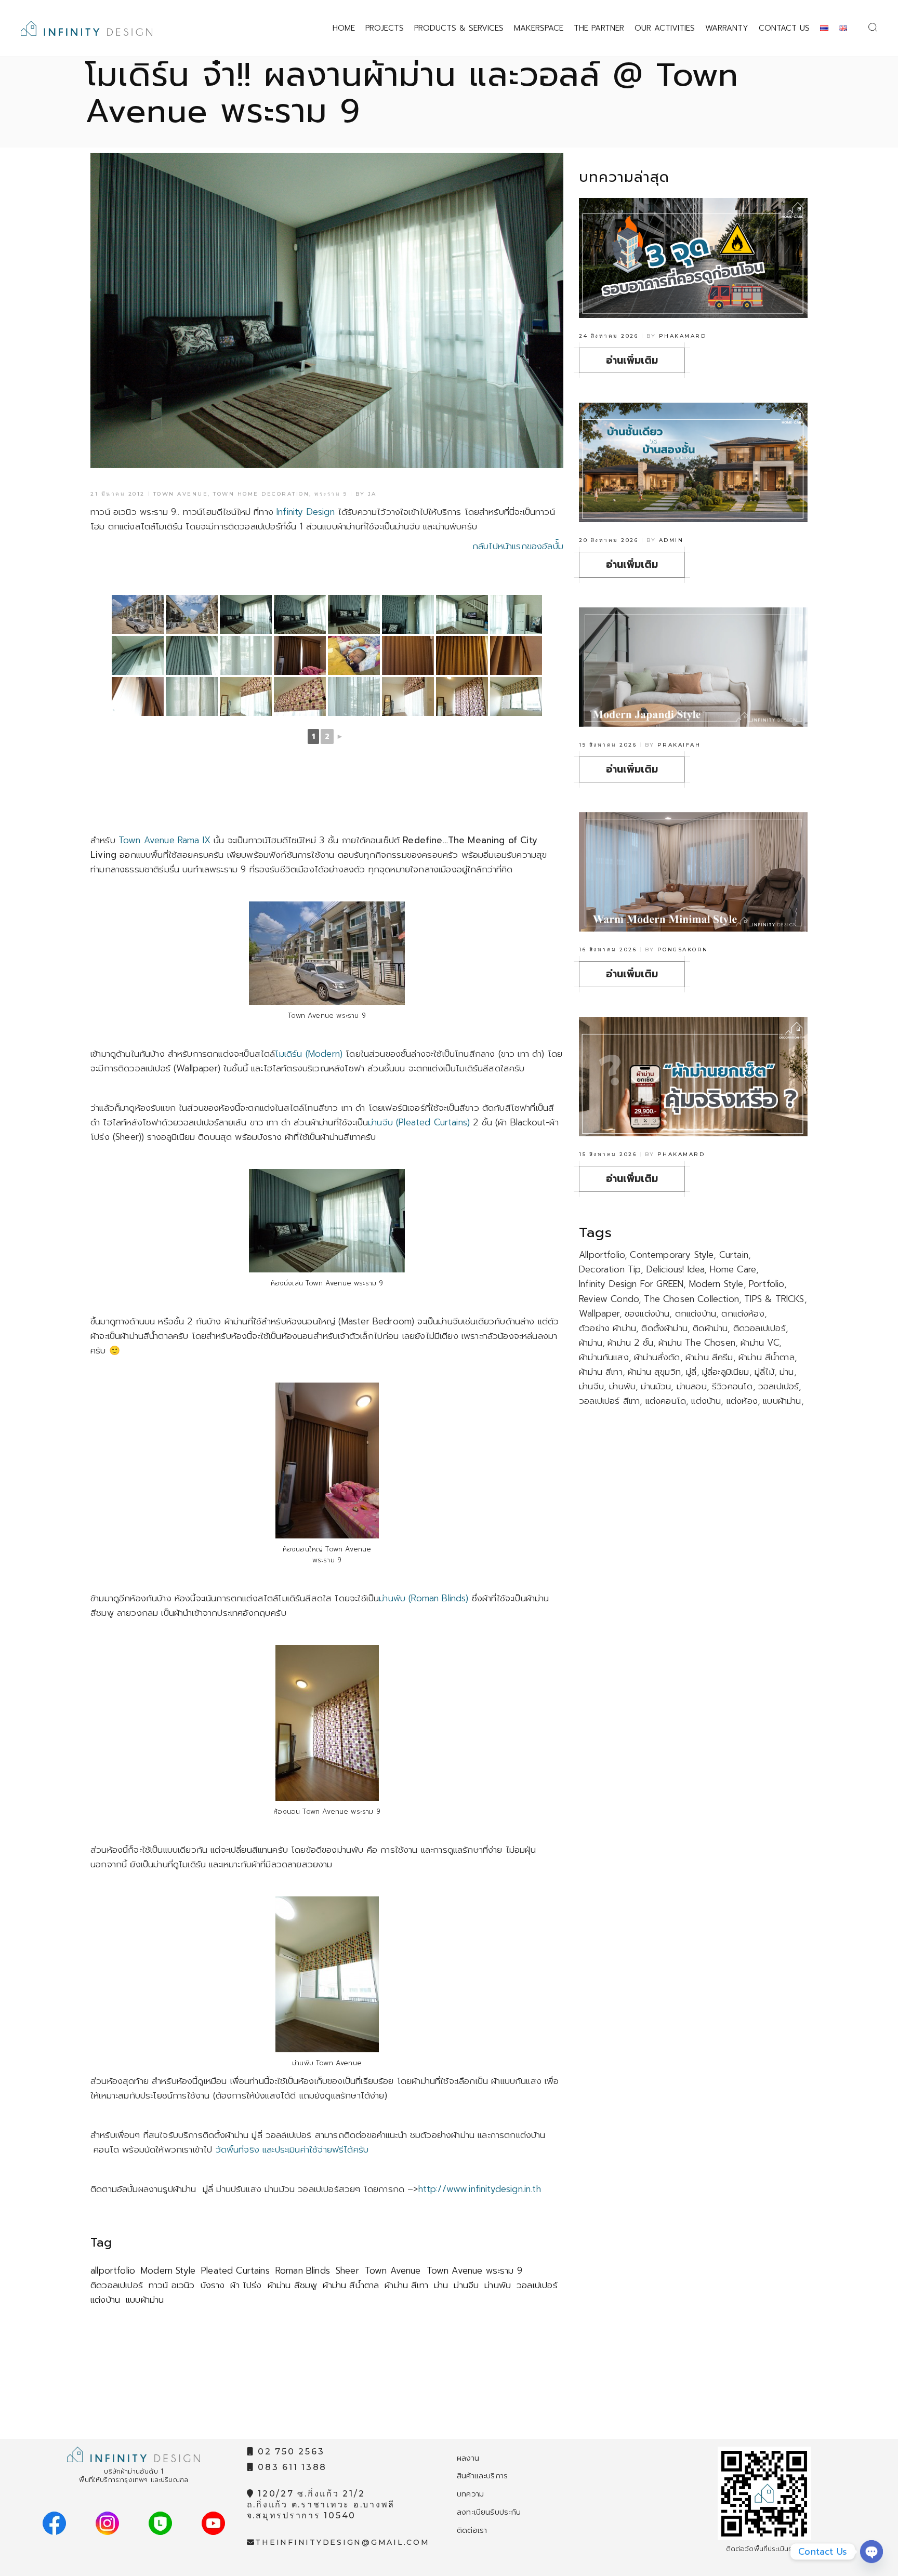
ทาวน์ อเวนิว (172, 2285)
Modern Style (168, 2270)
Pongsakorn (683, 950)
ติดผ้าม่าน (710, 1328)
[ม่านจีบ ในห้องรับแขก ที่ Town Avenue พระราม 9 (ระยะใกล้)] (192, 655)
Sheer (347, 2270)
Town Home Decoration (261, 494)
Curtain (734, 1255)
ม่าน (441, 2285)
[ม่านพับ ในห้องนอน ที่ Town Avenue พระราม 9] (246, 696)
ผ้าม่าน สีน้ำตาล (351, 2285)
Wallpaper (599, 1313)
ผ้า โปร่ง (246, 2285)
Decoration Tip (610, 1269)
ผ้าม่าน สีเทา (406, 2285)
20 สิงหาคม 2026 (609, 540)
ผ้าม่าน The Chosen (697, 1343)
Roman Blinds (303, 2270)
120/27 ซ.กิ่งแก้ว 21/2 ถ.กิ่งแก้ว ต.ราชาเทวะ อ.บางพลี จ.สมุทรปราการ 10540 (321, 2505)
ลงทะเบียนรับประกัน (489, 2512)
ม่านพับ (498, 2285)
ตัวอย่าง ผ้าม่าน (608, 1328)
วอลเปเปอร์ (537, 2285)
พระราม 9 (331, 494)
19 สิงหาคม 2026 (608, 745)
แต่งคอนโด (666, 1401)
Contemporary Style (672, 1255)
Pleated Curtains (235, 2270)
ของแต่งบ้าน (647, 1313)
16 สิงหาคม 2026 (608, 950)
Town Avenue (181, 494)
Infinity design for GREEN (631, 1284)
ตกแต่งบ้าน (696, 1313)
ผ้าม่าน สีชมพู (293, 2285)
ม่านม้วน (656, 1386)
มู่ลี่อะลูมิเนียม (726, 1372)
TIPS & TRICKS (774, 1299)
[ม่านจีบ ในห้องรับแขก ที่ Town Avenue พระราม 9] (246, 614)
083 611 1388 (290, 2467)
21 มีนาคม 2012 (118, 494)
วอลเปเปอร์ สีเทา (609, 1401)
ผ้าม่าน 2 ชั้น (630, 1343)
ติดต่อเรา (472, 2530)
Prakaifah (679, 745)
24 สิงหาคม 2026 (609, 336)
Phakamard (683, 336)
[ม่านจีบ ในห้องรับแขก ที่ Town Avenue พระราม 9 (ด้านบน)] (138, 655)
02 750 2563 (289, 2452)
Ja (372, 494)
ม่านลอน (692, 1386)
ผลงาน (468, 2458)
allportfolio (113, 2270)
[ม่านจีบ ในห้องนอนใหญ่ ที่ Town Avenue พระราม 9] (300, 655)
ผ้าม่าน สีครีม (709, 1357)
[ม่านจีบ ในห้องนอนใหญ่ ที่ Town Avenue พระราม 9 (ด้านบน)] (516, 655)
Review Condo (609, 1299)
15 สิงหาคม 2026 (608, 1154)
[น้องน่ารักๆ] (354, 655)
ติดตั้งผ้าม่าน (664, 1328)
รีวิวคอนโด (732, 1386)
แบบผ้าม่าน (145, 2300)
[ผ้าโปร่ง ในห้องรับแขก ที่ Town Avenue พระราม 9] (246, 655)
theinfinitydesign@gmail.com (342, 2542)
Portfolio (767, 1284)
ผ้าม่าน (591, 1343)
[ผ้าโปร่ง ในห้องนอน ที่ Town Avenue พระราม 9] (354, 696)
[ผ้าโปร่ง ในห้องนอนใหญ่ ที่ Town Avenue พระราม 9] (192, 696)
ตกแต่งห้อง (743, 1313)
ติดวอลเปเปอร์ (117, 2285)
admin (671, 540)
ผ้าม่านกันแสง (604, 1357)
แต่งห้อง (742, 1401)
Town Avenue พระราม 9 (474, 2270)
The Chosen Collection (691, 1299)
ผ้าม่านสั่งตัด (657, 1357)
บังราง (213, 2285)
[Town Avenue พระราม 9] (138, 614)
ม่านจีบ (466, 2285)
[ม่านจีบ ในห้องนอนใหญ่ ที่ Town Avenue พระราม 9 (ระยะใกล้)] (462, 655)
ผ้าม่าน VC (760, 1343)
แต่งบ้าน (105, 2300)
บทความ (470, 2494)
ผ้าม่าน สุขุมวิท (654, 1372)
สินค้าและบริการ (482, 2476)
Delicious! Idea (676, 1269)
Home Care (733, 1269)
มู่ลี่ (691, 1372)
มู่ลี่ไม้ (764, 1372)
